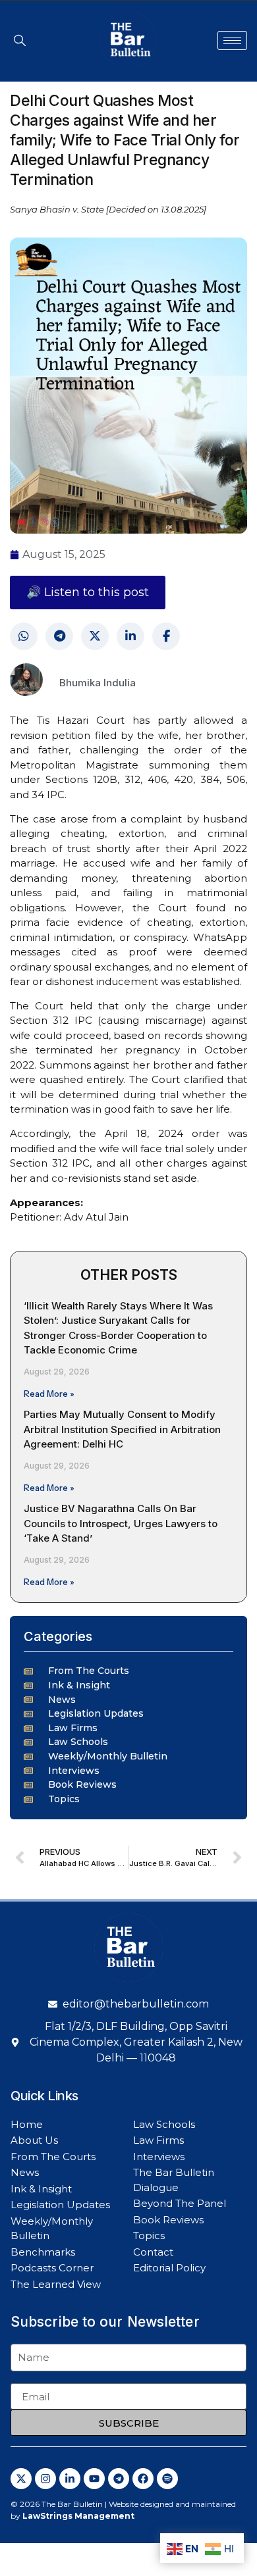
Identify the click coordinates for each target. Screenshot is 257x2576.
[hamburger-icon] (232, 40)
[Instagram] (45, 2479)
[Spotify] (167, 2479)
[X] (95, 636)
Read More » (49, 1394)
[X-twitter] (21, 2479)
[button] (20, 40)
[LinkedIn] (130, 636)
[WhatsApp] (24, 636)
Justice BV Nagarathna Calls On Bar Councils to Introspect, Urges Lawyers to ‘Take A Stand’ (121, 1523)
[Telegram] (59, 636)
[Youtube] (94, 2479)
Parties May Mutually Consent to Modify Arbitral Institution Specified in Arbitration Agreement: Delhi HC (122, 1429)
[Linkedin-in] (70, 2479)
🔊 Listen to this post (88, 592)
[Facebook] (166, 636)
